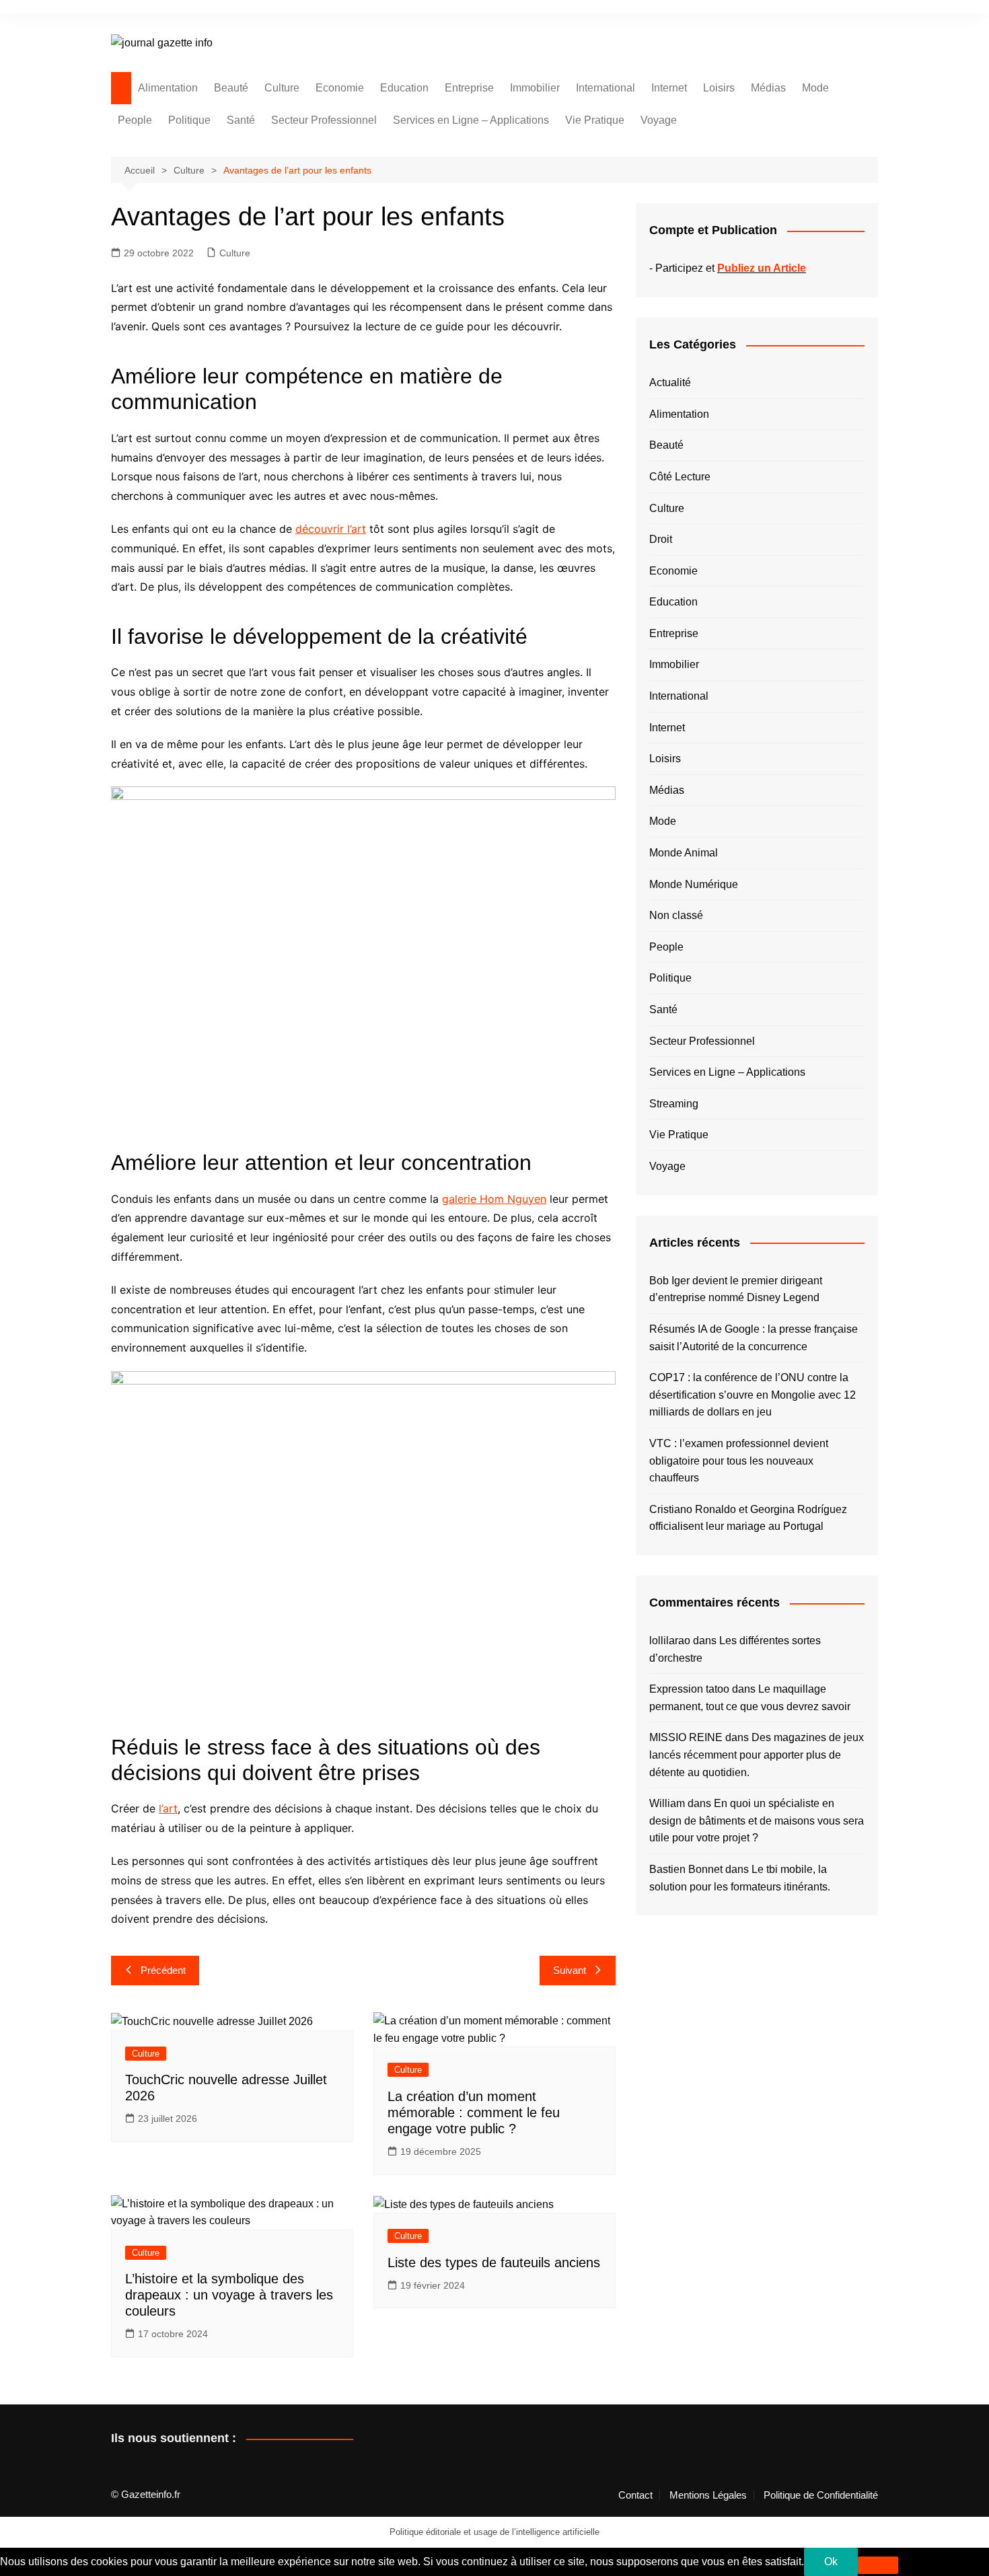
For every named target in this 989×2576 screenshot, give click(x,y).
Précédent (163, 1970)
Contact (635, 2495)
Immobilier (535, 88)
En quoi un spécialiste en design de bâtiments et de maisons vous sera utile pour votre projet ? (757, 1820)
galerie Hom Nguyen (494, 1199)
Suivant (570, 1970)
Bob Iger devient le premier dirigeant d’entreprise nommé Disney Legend (736, 1289)
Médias (768, 88)
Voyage (659, 120)
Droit (661, 539)
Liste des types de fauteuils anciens (494, 2262)
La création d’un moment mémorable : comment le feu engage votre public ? (474, 2112)
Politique (189, 120)
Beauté (231, 88)
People (135, 120)
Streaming (674, 1104)
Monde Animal (684, 853)
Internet (669, 88)
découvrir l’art (331, 529)
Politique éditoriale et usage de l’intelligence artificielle (494, 2532)
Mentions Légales (708, 2495)
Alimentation (168, 88)
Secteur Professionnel (324, 120)
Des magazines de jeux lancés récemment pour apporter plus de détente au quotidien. (757, 1755)
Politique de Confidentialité (821, 2495)
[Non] (878, 2565)
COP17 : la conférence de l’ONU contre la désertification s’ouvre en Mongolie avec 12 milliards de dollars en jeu (753, 1395)
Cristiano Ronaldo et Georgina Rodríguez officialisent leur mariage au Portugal (748, 1518)
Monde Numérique (694, 884)
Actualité (670, 382)
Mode (815, 88)
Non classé (676, 915)
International (606, 88)
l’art (168, 1808)
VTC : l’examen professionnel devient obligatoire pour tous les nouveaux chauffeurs (739, 1461)
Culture (282, 88)
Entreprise (469, 88)
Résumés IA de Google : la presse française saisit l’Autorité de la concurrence (754, 1338)
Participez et (731, 268)
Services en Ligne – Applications (471, 120)
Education (404, 88)
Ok (831, 2562)
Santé (241, 120)
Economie (340, 88)
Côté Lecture (680, 477)
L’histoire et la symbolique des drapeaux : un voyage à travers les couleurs (229, 2295)
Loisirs (719, 88)
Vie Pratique (595, 120)
